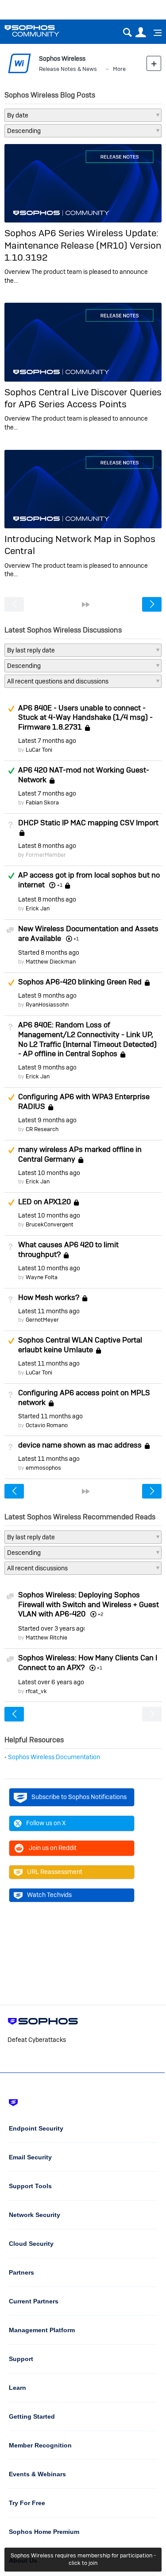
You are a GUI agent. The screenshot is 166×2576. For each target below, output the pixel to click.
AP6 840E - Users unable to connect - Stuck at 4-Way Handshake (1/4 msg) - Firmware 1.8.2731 (85, 718)
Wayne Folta (42, 1277)
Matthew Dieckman (51, 962)
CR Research (42, 1129)
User (141, 33)
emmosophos (43, 1468)
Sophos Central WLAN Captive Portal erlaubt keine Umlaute (80, 1345)
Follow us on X (46, 1823)
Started (49, 952)
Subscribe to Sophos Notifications (79, 1797)
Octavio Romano (47, 1425)
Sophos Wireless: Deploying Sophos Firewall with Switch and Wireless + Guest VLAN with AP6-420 (89, 1604)
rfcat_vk (36, 1691)
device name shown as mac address (80, 1445)
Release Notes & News (68, 69)
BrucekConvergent (50, 1224)
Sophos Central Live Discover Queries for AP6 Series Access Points (83, 398)
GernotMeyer (42, 1320)
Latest (47, 741)
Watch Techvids (49, 1895)
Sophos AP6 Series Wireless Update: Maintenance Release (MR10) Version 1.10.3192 (83, 245)
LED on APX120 (44, 1202)
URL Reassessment (55, 1872)
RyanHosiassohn (47, 1005)
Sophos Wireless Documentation (54, 1757)
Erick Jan (38, 908)
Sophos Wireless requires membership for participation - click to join (83, 2559)
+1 (60, 885)
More (119, 69)
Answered (11, 771)
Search (127, 33)
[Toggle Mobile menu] (154, 33)
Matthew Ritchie (46, 1637)
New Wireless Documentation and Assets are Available (88, 933)
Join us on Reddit (53, 1848)
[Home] (43, 31)
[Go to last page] (86, 605)
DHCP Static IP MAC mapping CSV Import (88, 823)
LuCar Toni (39, 750)
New (154, 63)
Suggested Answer (11, 709)
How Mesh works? (49, 1297)
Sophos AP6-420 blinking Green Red (80, 982)
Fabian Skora (42, 802)
